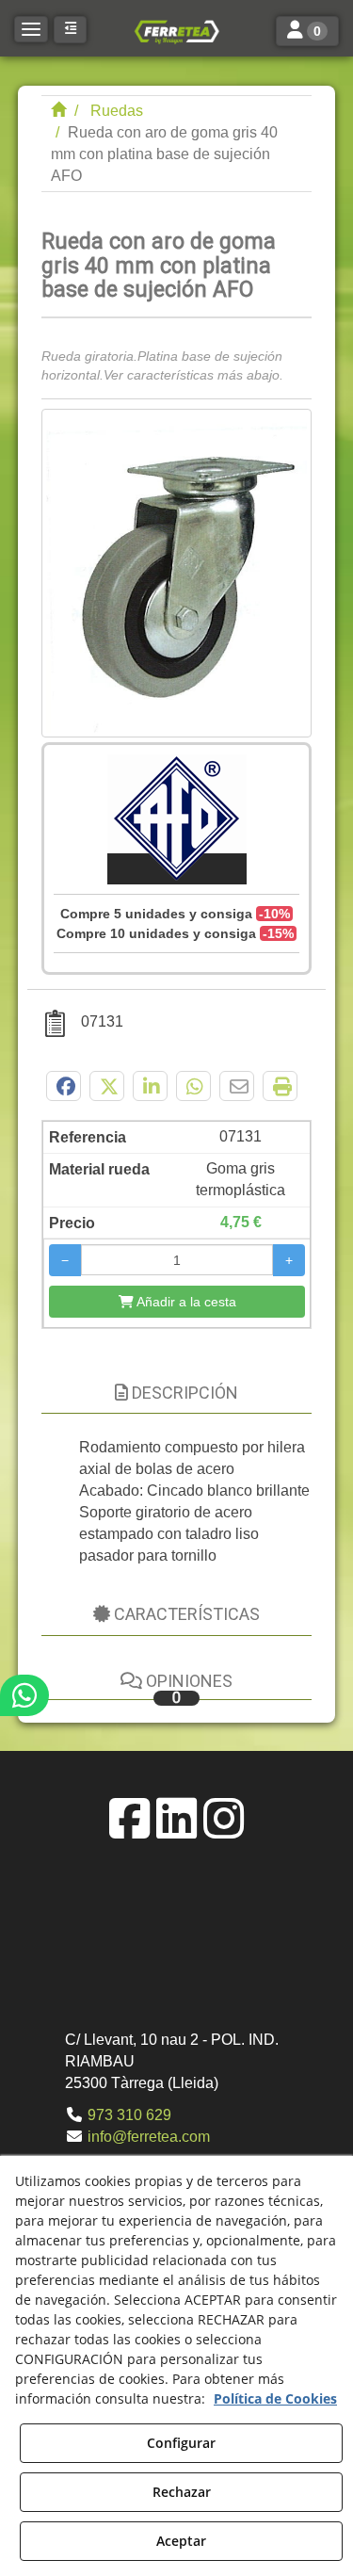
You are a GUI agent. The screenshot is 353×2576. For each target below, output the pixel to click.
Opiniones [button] (187, 1688)
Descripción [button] (183, 1393)
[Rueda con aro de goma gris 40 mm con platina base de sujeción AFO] (177, 573)
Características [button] (185, 1614)
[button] (176, 31)
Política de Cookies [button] (275, 2398)
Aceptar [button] (181, 2541)
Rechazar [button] (182, 2492)
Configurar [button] (181, 2443)
